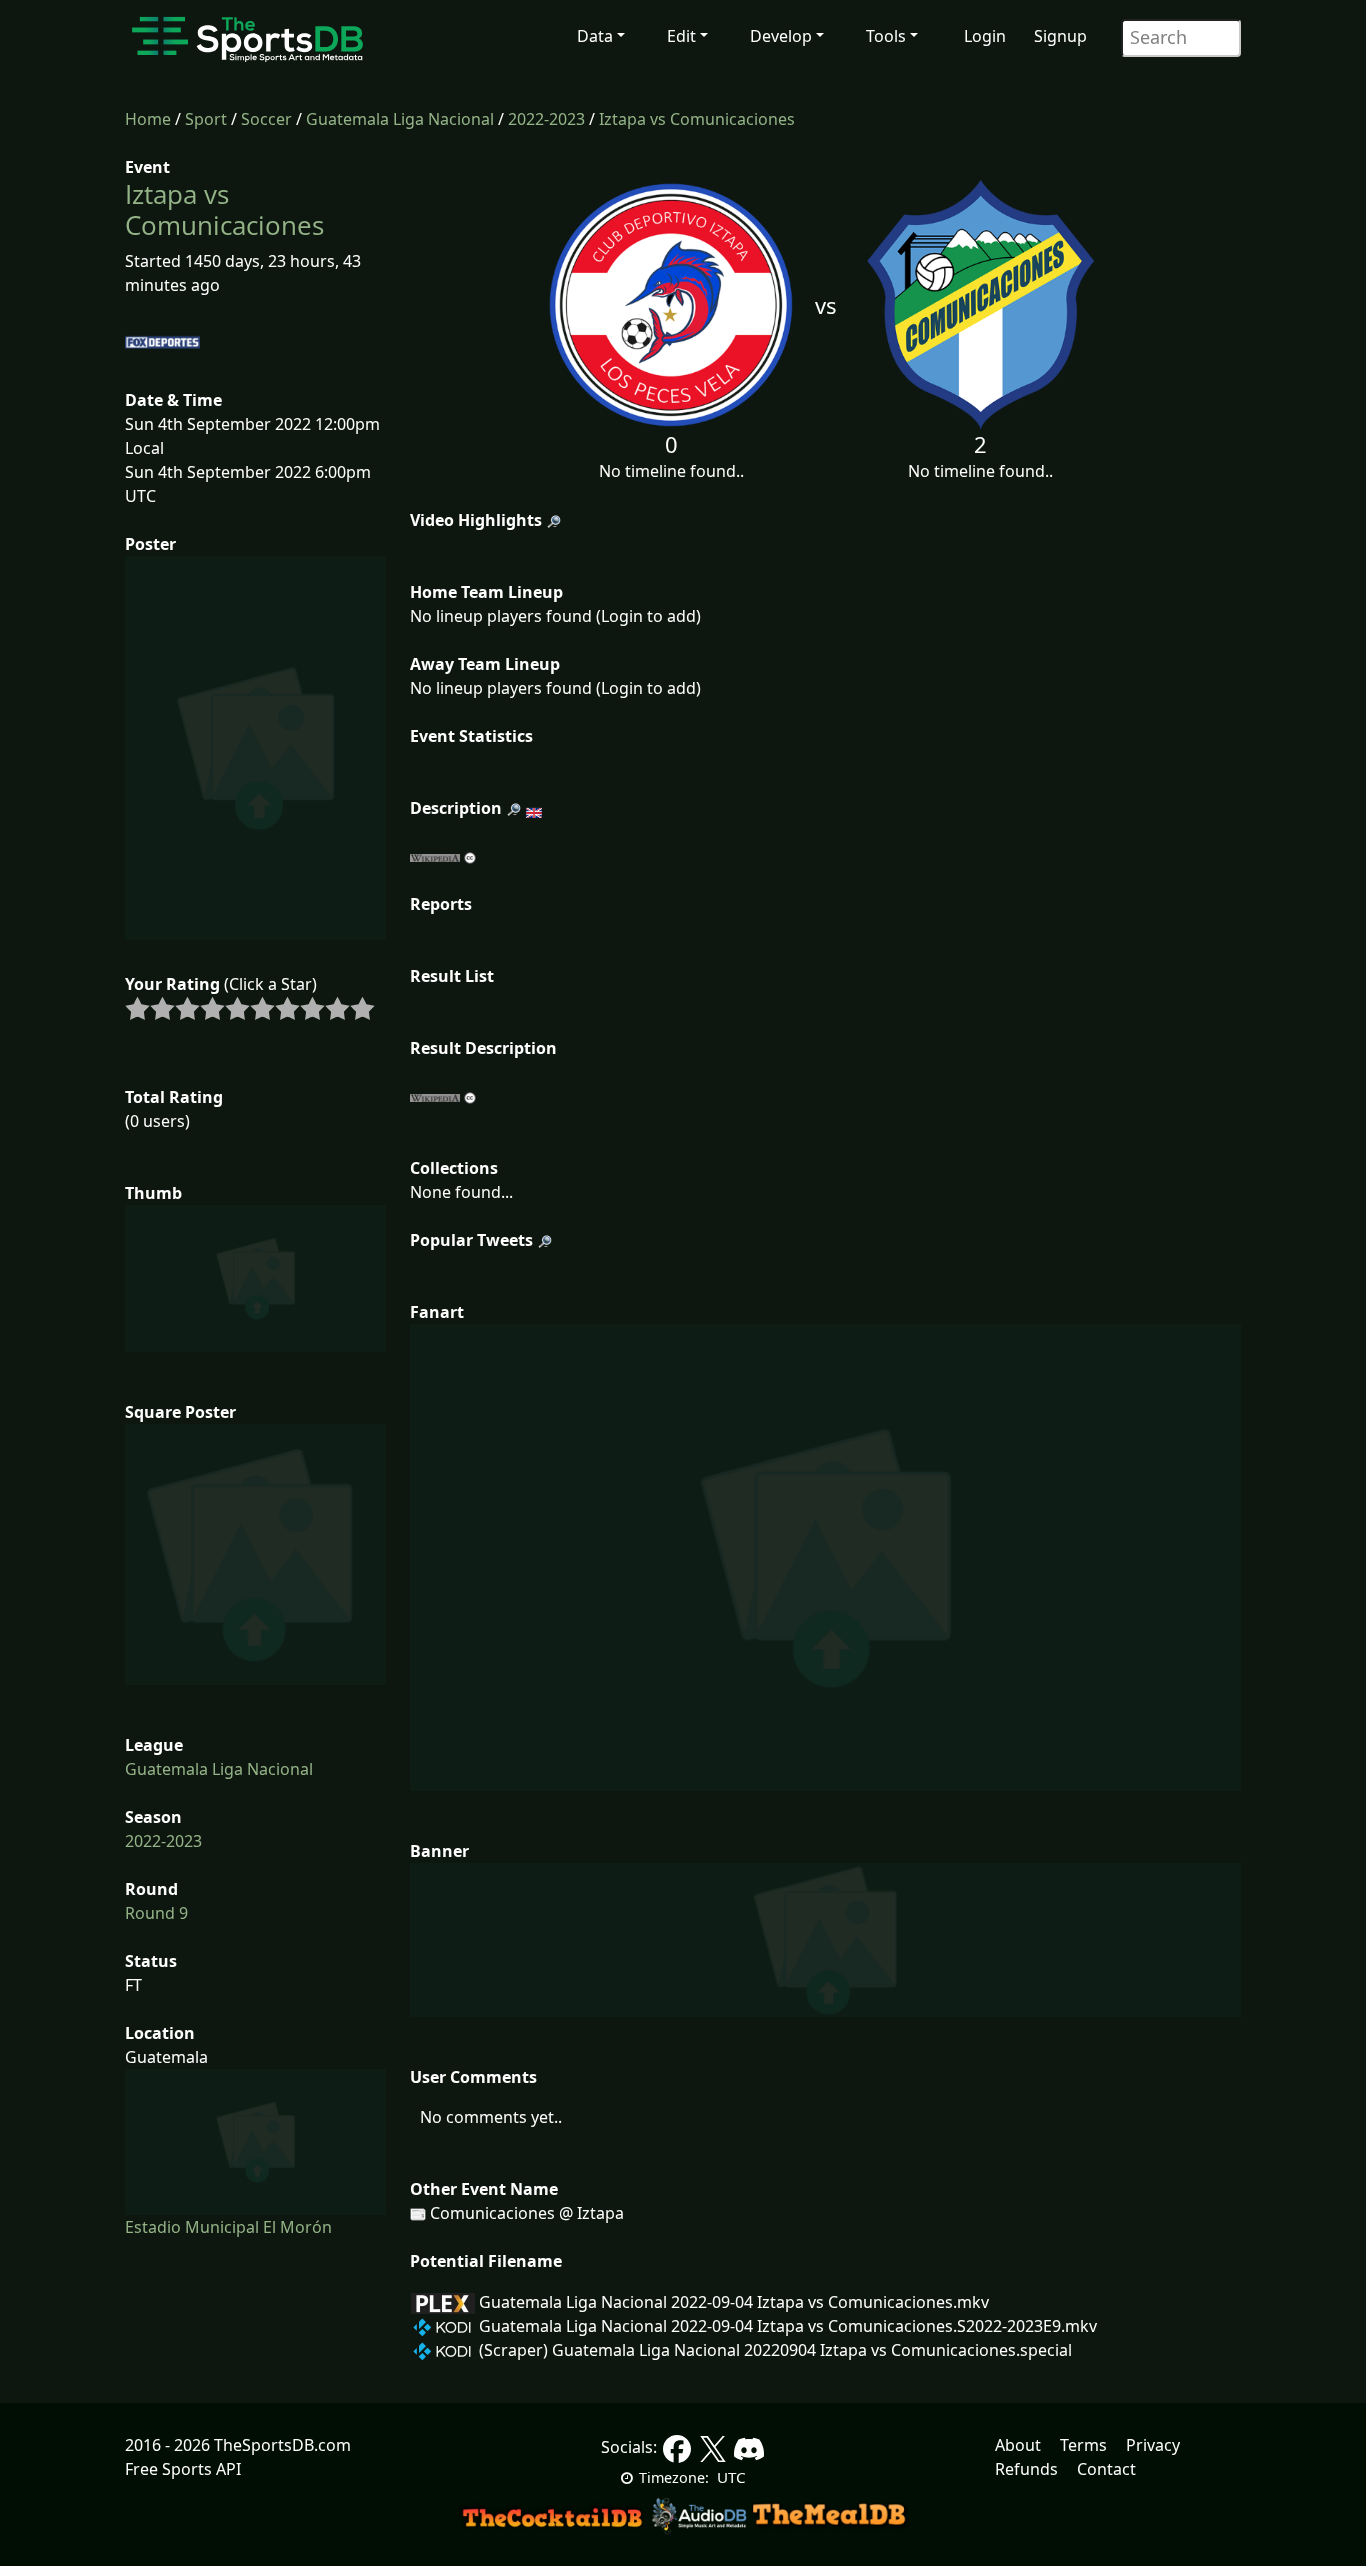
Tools (886, 36)
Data (595, 36)
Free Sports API (183, 2469)
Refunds (1026, 2469)
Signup (1060, 36)
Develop (781, 36)
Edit (681, 36)
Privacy (1153, 2445)
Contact (1106, 2469)
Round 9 (156, 1913)
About (1018, 2445)
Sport (206, 119)
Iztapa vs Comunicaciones (697, 119)
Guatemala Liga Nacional (400, 119)
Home (148, 119)
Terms (1083, 2445)
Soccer (266, 119)
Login (985, 36)
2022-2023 (546, 119)
